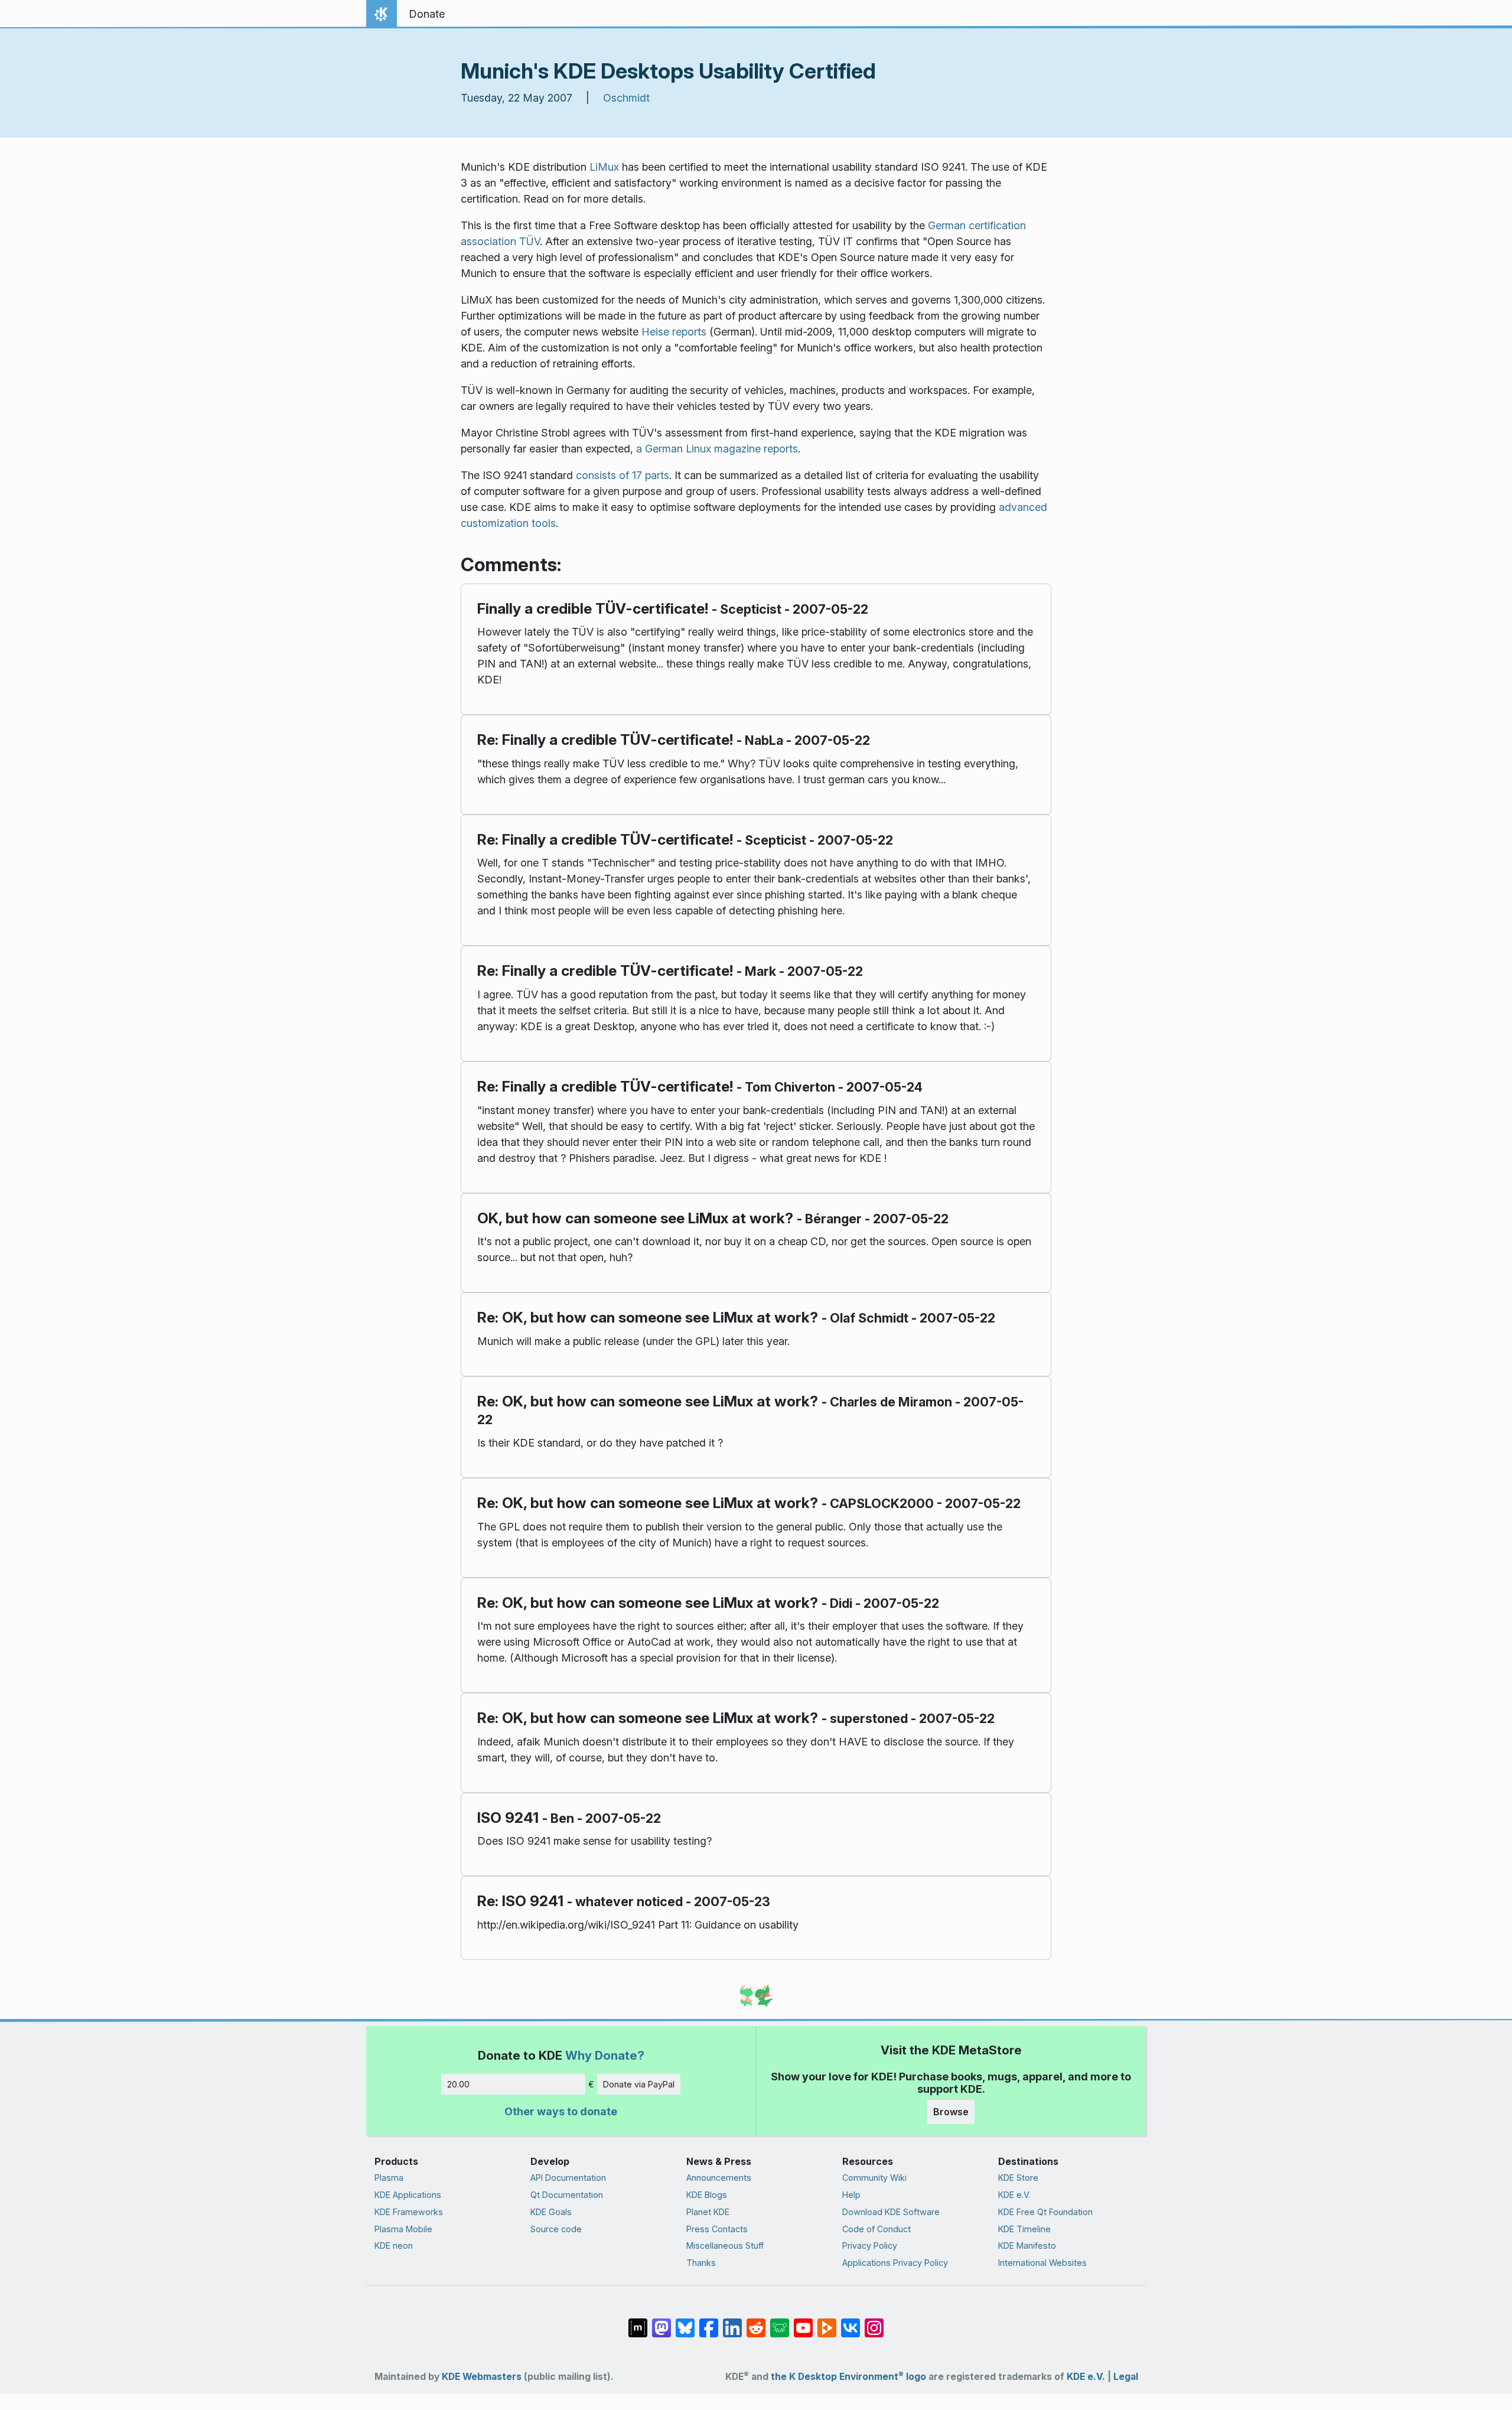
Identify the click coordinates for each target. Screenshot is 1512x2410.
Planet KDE (708, 2212)
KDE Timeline (1024, 2229)
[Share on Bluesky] (685, 2322)
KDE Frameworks (409, 2212)
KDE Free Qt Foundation (1045, 2212)
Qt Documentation (567, 2195)
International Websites (1042, 2263)
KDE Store (1018, 2178)
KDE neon (394, 2245)
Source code (556, 2229)
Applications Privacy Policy (895, 2263)
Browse (951, 2112)
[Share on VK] (850, 2322)
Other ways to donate (561, 2111)
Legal (1126, 2377)
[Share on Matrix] (638, 2322)
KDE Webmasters (482, 2377)
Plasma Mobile (403, 2229)
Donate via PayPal (639, 2084)
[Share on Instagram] (874, 2322)
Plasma (389, 2178)
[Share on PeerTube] (827, 2322)
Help (851, 2195)
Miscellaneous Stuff (725, 2245)
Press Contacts (717, 2229)
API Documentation (568, 2178)
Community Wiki (874, 2178)
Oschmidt (626, 98)
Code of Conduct (876, 2229)
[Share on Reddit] (756, 2322)
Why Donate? (605, 2055)
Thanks (701, 2263)
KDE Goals (551, 2212)
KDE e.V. (1014, 2195)
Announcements (719, 2178)
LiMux (604, 167)
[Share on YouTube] (803, 2322)
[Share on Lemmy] (780, 2322)
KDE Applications (408, 2195)
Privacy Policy (870, 2245)
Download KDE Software (891, 2212)
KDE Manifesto (1027, 2245)
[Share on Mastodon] (661, 2322)
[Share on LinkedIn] (732, 2322)
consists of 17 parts (623, 475)
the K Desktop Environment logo (848, 2377)
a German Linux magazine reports (717, 449)
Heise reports (674, 332)
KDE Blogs (707, 2195)
